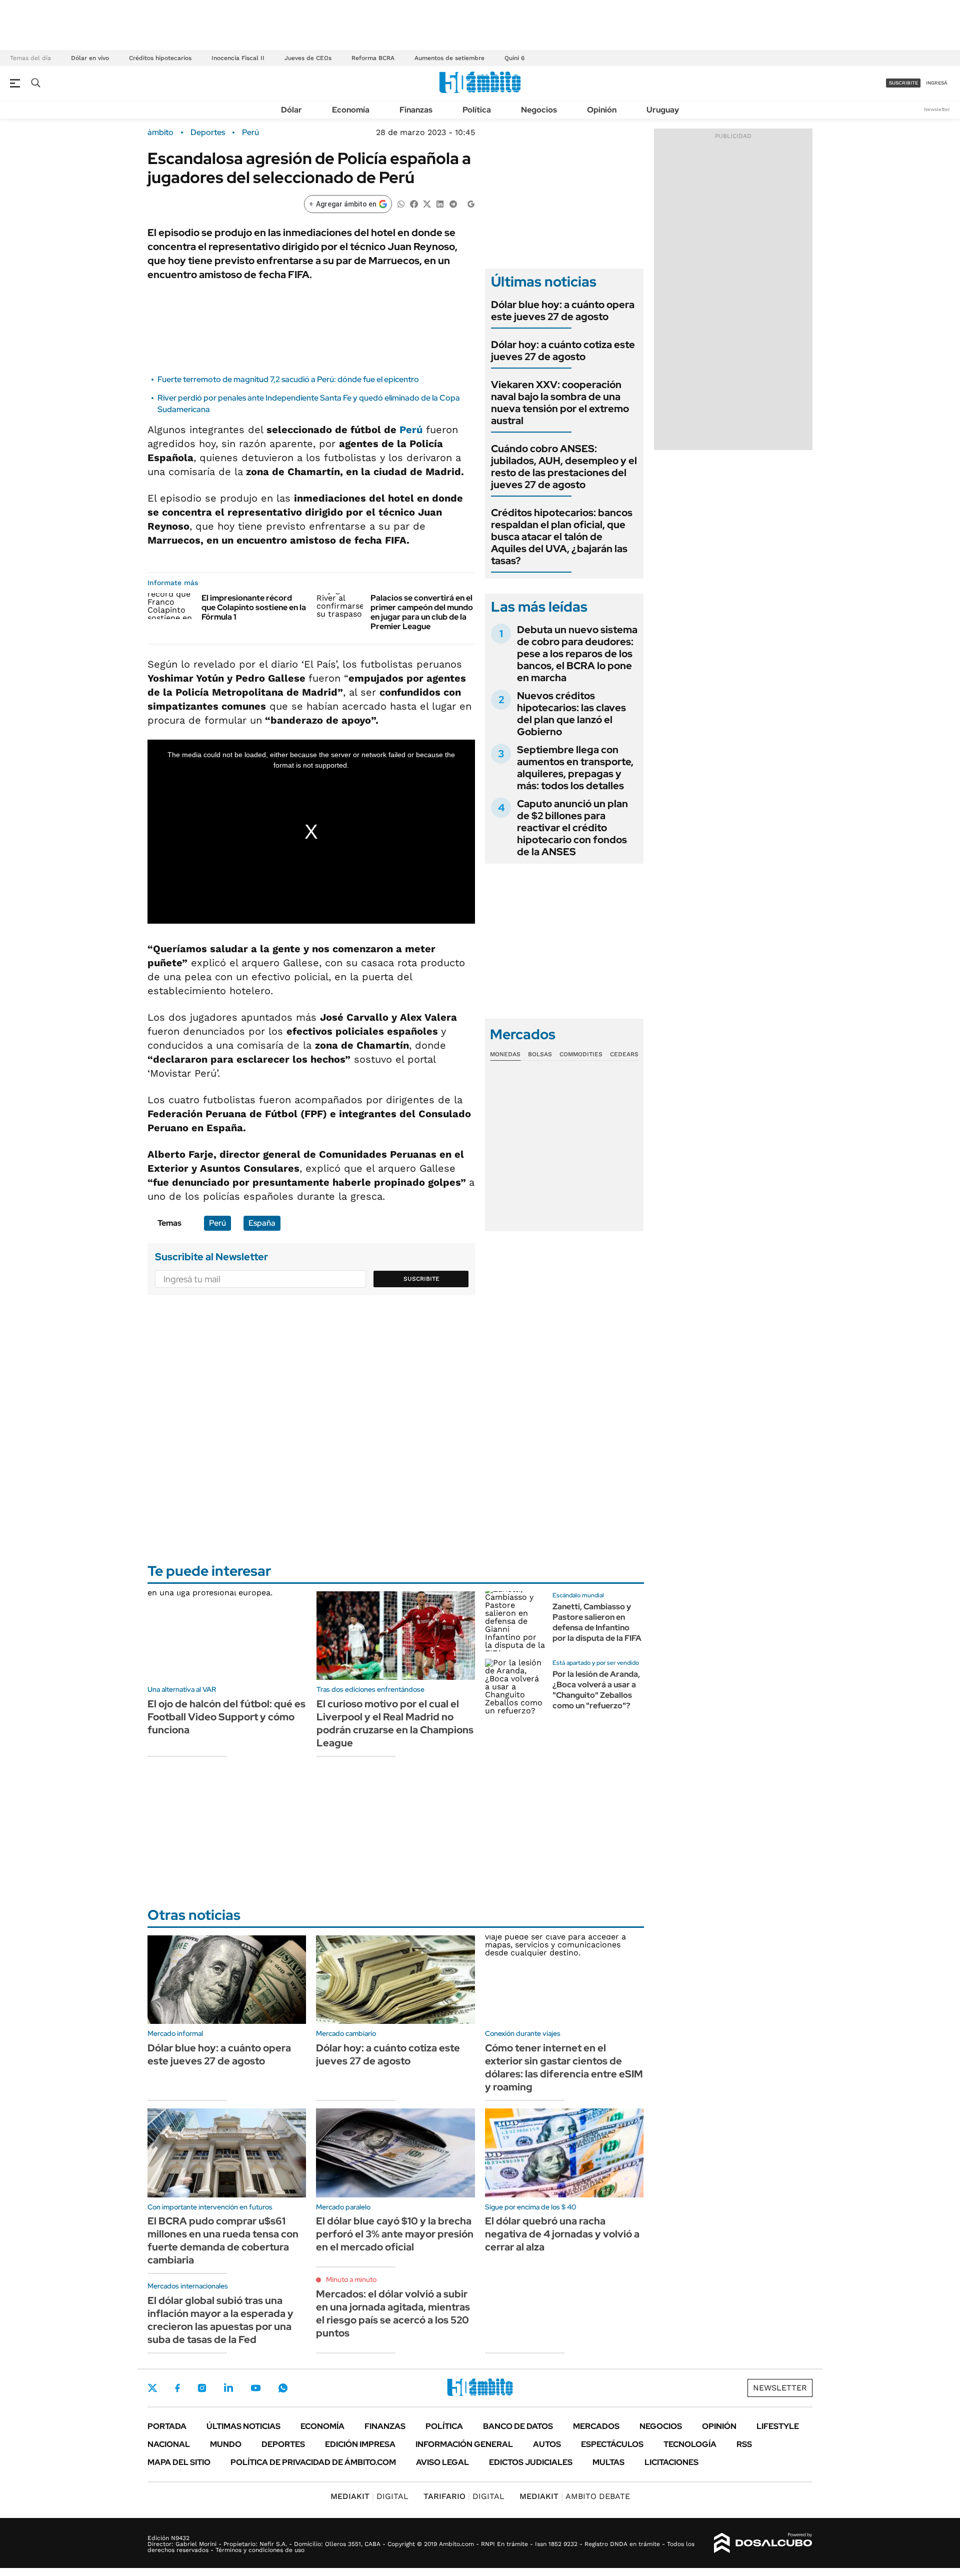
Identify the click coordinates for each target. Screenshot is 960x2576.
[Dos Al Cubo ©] (763, 2543)
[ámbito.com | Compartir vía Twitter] (427, 203)
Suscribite (421, 1279)
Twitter (152, 2388)
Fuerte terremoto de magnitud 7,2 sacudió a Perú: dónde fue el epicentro (288, 379)
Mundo (226, 2444)
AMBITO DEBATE (575, 2496)
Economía (351, 110)
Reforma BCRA (373, 58)
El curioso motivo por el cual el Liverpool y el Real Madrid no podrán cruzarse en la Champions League (395, 1723)
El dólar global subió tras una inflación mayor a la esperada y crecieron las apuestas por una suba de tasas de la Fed (220, 2320)
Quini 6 (514, 58)
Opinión (602, 110)
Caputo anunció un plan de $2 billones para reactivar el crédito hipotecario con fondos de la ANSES (572, 828)
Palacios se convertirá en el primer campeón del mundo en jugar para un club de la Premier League (422, 612)
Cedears (624, 1054)
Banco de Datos (518, 2426)
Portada (167, 2426)
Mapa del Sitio (179, 2462)
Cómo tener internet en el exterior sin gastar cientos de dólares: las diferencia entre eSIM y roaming (564, 2067)
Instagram (202, 2388)
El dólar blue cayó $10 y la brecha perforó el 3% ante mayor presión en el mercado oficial (395, 2234)
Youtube (255, 2388)
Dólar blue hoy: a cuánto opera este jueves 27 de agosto (563, 311)
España (262, 1223)
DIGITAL (369, 2496)
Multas (608, 2462)
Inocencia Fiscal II (238, 58)
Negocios (539, 110)
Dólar (291, 110)
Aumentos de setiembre (449, 58)
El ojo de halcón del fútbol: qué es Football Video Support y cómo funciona (226, 1717)
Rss (744, 2444)
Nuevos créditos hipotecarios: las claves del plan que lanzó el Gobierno (571, 714)
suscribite (903, 83)
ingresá (937, 83)
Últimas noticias (243, 2426)
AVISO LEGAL (442, 2462)
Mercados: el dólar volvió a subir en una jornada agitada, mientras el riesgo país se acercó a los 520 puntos (393, 2313)
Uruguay (663, 110)
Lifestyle (778, 2426)
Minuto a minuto (351, 2279)
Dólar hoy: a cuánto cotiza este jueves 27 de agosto (563, 351)
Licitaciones (671, 2462)
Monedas (505, 1054)
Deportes (208, 133)
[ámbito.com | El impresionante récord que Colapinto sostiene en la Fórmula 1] (171, 606)
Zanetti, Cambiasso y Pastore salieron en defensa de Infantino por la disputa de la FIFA (597, 1622)
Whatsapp (283, 2388)
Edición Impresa (360, 2444)
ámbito (160, 133)
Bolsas (540, 1054)
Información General (464, 2444)
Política (477, 110)
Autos (547, 2444)
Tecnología (690, 2444)
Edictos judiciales (531, 2462)
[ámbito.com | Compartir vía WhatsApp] (401, 203)
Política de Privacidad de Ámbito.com (313, 2462)
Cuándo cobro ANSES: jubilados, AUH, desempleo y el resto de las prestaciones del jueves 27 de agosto (564, 467)
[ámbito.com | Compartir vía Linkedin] (440, 203)
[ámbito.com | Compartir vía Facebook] (414, 203)
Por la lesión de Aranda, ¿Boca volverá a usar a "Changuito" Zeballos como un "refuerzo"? (596, 1690)
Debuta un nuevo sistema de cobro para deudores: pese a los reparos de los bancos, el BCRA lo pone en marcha (577, 654)
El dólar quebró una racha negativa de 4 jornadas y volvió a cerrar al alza (562, 2234)
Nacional (169, 2444)
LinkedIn (228, 2388)
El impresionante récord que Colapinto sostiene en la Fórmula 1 (254, 607)
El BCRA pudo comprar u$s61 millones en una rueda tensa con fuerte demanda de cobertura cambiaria (223, 2240)
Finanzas (416, 110)
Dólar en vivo (90, 58)
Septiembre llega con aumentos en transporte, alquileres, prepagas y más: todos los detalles (575, 768)
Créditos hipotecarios (160, 58)
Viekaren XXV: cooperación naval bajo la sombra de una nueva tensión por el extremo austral (560, 403)
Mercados (596, 2426)
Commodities (581, 1054)
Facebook (177, 2388)
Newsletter (937, 109)
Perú (250, 133)
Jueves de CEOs (308, 58)
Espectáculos (612, 2444)
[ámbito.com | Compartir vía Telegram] (453, 203)
